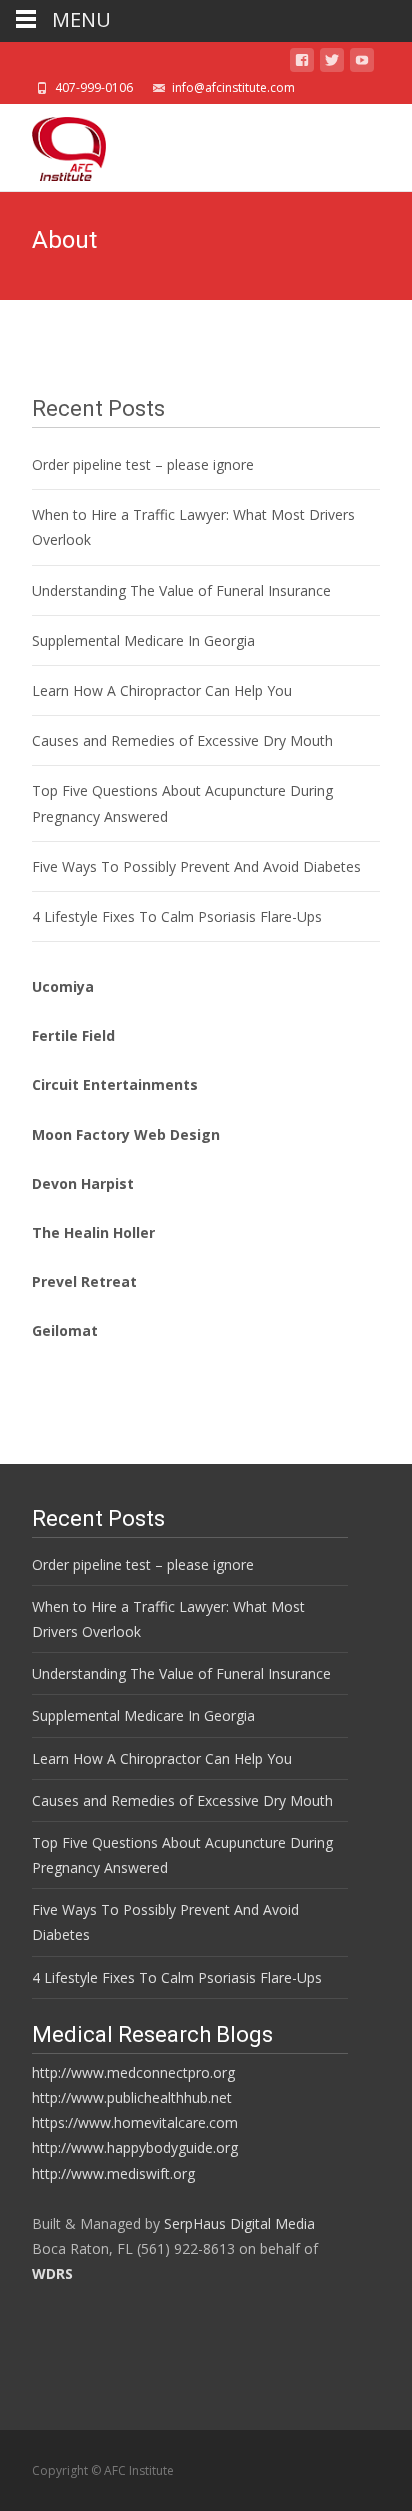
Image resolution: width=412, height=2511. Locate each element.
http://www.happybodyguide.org (135, 2147)
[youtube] (362, 63)
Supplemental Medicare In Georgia (143, 640)
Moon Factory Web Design (126, 1134)
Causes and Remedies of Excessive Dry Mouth (182, 740)
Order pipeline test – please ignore (143, 464)
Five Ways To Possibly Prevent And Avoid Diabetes (196, 866)
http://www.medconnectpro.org (133, 2072)
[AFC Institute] (53, 144)
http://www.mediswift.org (113, 2173)
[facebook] (302, 63)
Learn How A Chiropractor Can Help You (162, 690)
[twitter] (332, 63)
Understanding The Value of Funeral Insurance (181, 590)
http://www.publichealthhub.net (132, 2097)
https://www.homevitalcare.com (135, 2122)
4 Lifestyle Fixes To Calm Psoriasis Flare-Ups (177, 916)
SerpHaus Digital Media (239, 2223)
